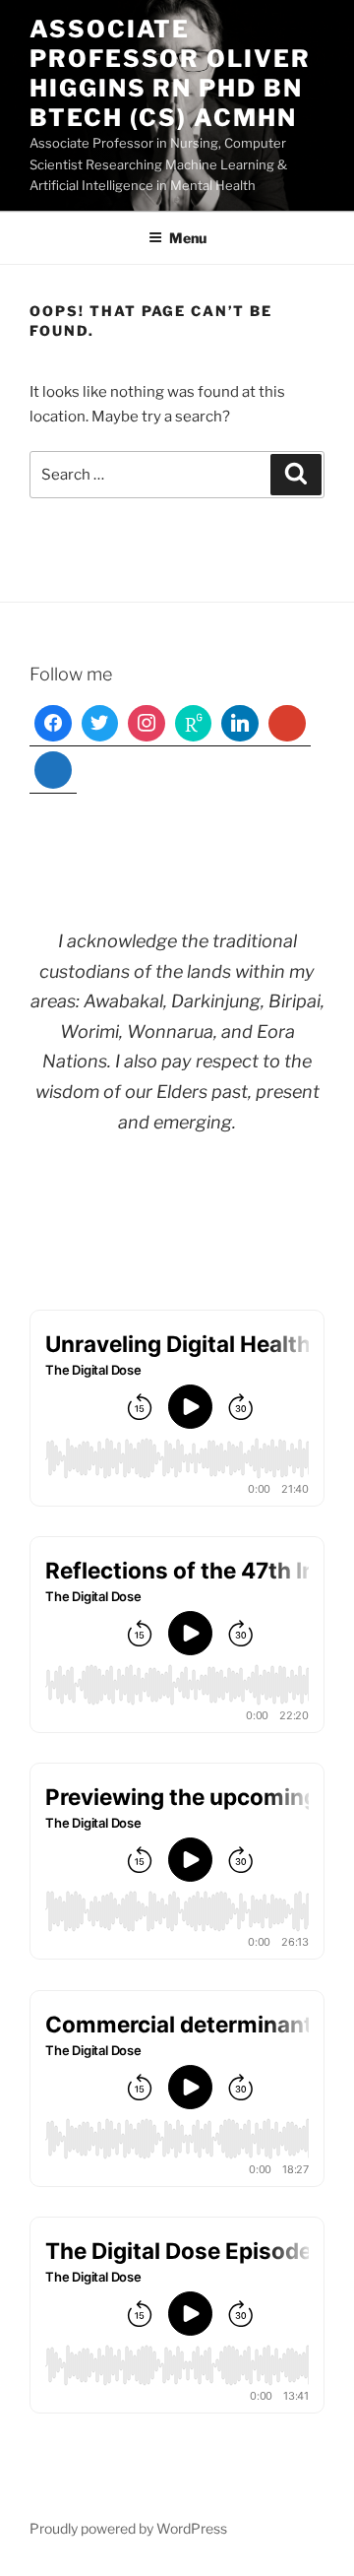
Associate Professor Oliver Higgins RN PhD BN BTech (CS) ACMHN (170, 73)
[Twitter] (100, 724)
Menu (188, 238)
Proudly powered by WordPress (128, 2528)
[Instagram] (147, 724)
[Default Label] (194, 724)
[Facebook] (53, 724)
